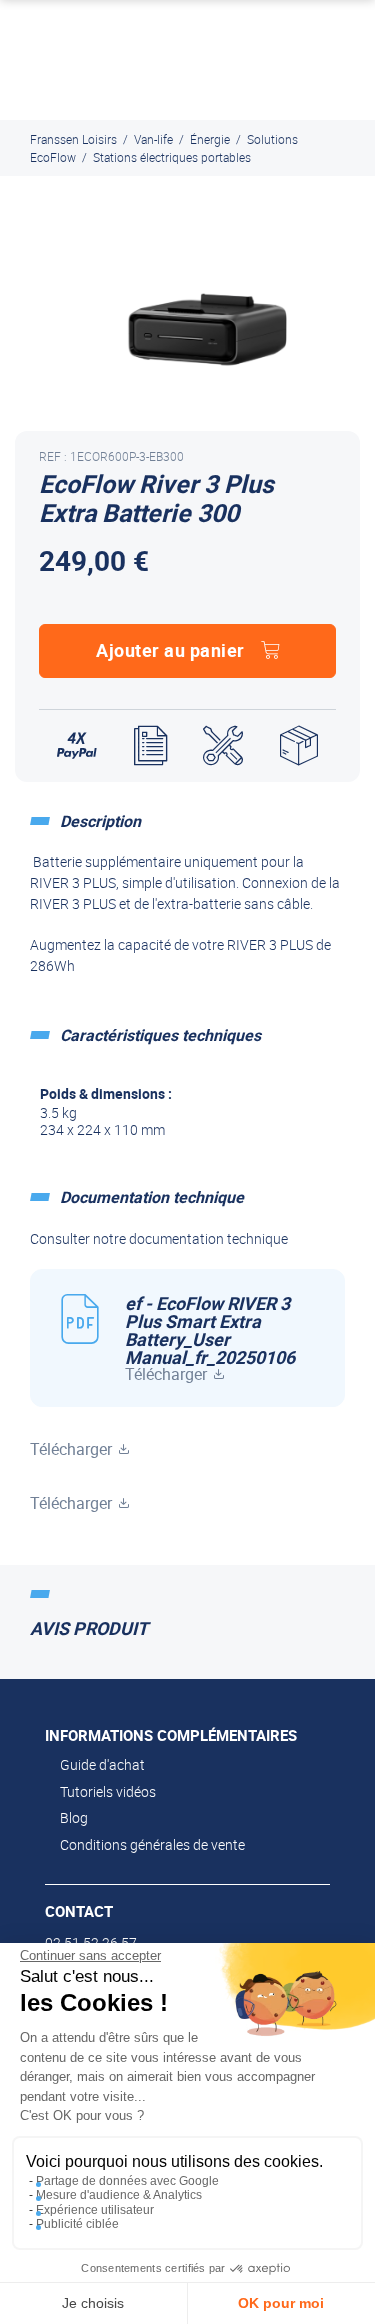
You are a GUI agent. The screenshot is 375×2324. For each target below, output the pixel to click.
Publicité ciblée (77, 2224)
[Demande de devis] (150, 746)
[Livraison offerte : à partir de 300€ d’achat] (299, 746)
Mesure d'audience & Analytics (119, 2195)
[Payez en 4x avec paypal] (77, 746)
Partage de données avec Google (127, 2181)
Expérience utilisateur (95, 2210)
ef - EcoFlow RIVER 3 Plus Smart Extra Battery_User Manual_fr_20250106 (210, 1338)
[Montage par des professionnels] (223, 746)
